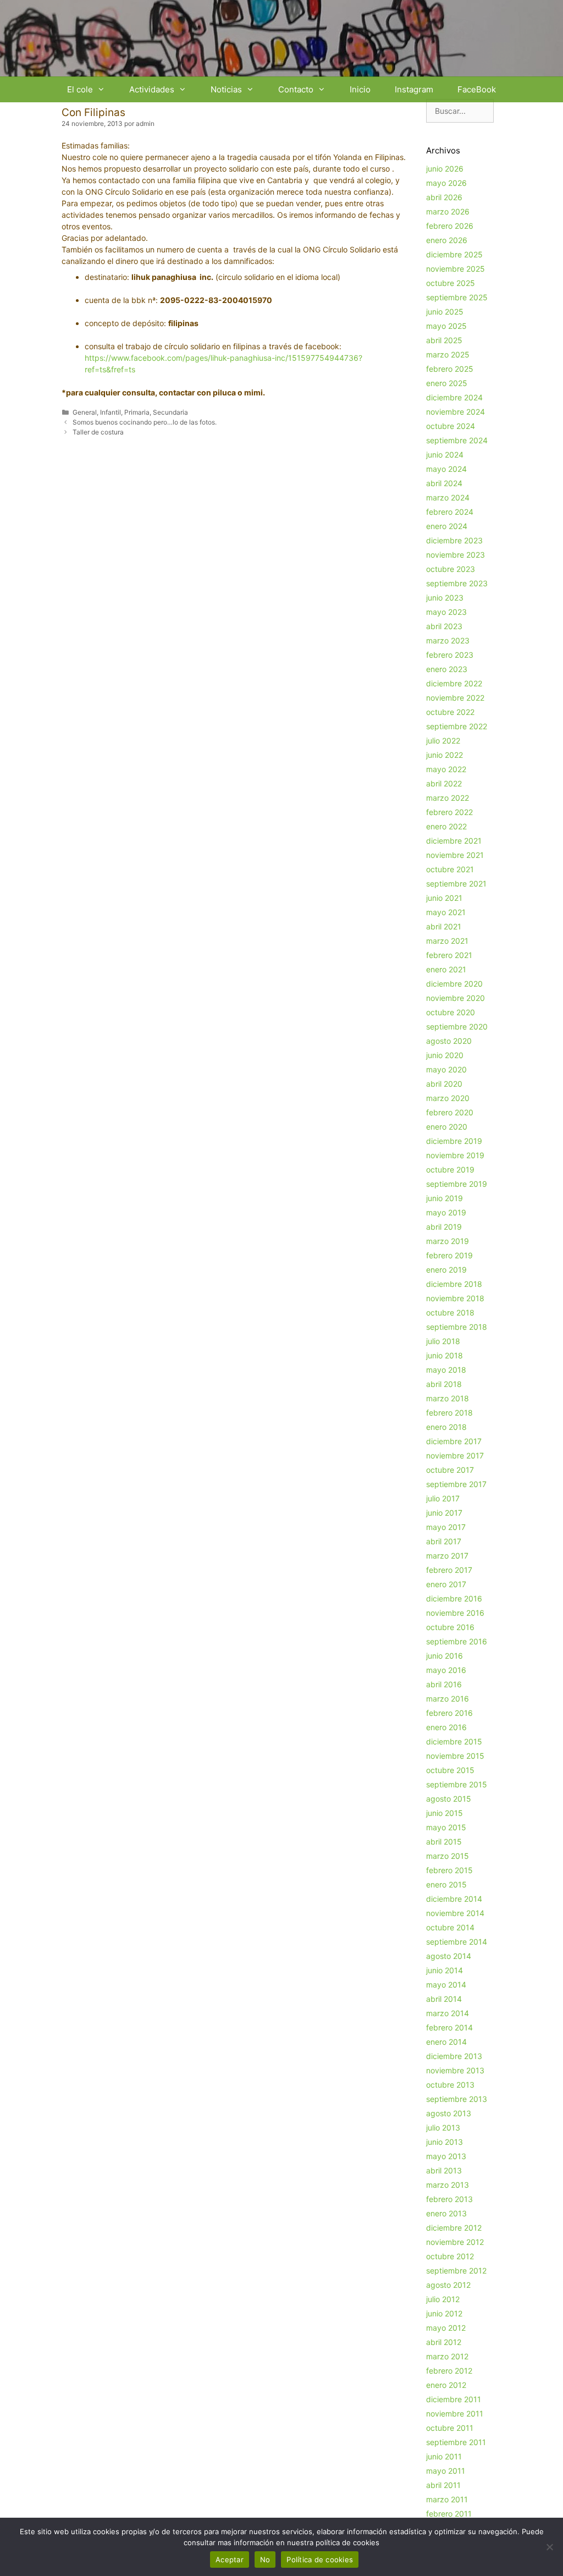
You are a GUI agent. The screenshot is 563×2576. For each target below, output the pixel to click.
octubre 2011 (450, 2428)
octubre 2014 (450, 1927)
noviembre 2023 (456, 555)
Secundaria (170, 412)
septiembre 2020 (457, 1026)
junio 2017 (444, 1513)
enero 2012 (446, 2385)
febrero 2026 (450, 226)
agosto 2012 (448, 2285)
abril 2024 (444, 483)
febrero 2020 (450, 1112)
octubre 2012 (450, 2256)
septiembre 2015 (457, 1784)
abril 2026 (444, 197)
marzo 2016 (448, 1699)
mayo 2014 (446, 1985)
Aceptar (230, 2560)
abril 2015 (444, 1842)
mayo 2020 (446, 1069)
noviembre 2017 (455, 1455)
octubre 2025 (451, 283)
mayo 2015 (446, 1827)
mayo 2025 (446, 326)
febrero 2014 (449, 2027)
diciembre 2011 (454, 2399)
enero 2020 (447, 1127)
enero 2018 (446, 1427)
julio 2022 (443, 741)
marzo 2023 (448, 640)
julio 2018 (443, 1341)
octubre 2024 (451, 426)
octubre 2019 (450, 1169)
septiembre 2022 (457, 726)
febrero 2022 (449, 812)
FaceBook (477, 89)
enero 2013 (446, 2213)
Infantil (111, 412)
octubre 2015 (450, 1770)
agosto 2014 (449, 1956)
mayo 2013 (446, 2156)
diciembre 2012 (454, 2228)
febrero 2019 (449, 1255)
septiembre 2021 (456, 884)
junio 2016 (445, 1656)
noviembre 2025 (456, 269)
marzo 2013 (448, 2185)
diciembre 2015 (454, 1741)
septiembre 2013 (457, 2099)
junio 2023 (445, 598)
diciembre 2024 (454, 397)
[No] (549, 2547)
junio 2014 (445, 1970)
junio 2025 (445, 312)
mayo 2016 (446, 1670)
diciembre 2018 (454, 1284)
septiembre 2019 (457, 1184)
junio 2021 (444, 898)
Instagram (414, 89)
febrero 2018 (449, 1413)
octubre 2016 (450, 1627)
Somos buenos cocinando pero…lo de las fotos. (145, 422)
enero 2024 (447, 526)
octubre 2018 (450, 1312)
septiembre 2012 (456, 2270)
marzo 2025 (448, 354)
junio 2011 (444, 2456)
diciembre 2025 (454, 254)
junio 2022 (445, 755)
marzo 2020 (448, 1098)
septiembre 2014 (457, 1942)
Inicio (360, 89)
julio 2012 (443, 2299)
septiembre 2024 (457, 440)
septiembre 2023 (457, 583)
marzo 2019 (448, 1241)
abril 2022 (444, 783)
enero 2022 (446, 826)
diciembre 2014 (454, 1899)
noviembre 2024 (456, 412)
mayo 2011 (446, 2471)
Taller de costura (98, 432)
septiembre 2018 (457, 1327)
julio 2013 (443, 2128)
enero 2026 (447, 240)
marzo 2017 (447, 1556)
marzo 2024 (448, 497)
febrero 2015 (449, 1870)
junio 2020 (445, 1055)
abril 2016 (444, 1684)
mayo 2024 (446, 469)
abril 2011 (443, 2485)
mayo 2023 (446, 612)
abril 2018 (444, 1384)
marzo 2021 (447, 941)
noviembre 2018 (455, 1298)
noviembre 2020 (456, 998)
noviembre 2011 (455, 2413)
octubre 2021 (450, 869)
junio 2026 (445, 169)
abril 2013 (444, 2170)
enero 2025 (447, 383)
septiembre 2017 (456, 1484)
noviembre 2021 (455, 855)
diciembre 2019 (454, 1141)
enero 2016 (446, 1727)
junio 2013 (445, 2142)
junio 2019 (445, 1198)
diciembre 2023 (454, 540)
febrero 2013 (449, 2199)
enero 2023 (447, 669)
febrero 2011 (449, 2514)
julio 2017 (443, 1498)
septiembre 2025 (457, 297)
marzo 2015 (448, 1856)
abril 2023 (444, 626)
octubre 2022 (450, 712)
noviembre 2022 (455, 698)
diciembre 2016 (454, 1598)
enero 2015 (446, 1884)
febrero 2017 (449, 1570)
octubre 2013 (450, 2085)
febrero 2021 (449, 955)
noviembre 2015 (455, 1756)
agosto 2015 (449, 1799)
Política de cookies (320, 2560)
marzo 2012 (447, 2356)
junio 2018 (445, 1355)
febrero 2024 (450, 512)
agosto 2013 (449, 2113)
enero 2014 (446, 2042)
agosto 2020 (449, 1041)
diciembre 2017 (454, 1441)
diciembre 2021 (454, 841)
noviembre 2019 (455, 1155)
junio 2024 (445, 455)
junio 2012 (444, 2313)
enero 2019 (446, 1270)
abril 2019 (444, 1227)
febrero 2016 (449, 1713)
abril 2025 (444, 340)
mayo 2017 (446, 1527)
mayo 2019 (446, 1212)
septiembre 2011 (456, 2442)
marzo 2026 (448, 211)
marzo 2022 (448, 798)
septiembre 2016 (457, 1641)
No (265, 2560)
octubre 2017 (450, 1470)
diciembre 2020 (454, 984)
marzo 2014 (448, 2013)
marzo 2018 (448, 1398)
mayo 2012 (446, 2328)
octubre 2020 (451, 1012)
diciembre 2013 (454, 2056)
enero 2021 (446, 969)
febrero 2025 (450, 369)
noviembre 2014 (455, 1913)
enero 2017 (446, 1584)
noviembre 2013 (455, 2070)
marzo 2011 (447, 2499)
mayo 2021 (446, 912)
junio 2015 (445, 1813)
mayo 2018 (446, 1370)
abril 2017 (444, 1541)
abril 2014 (444, 1999)
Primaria (137, 412)
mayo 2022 (446, 769)
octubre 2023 (451, 569)
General (85, 412)
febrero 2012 (449, 2371)
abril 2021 (444, 926)
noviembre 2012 (455, 2242)
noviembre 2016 (455, 1613)
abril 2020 (444, 1084)
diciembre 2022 (454, 683)
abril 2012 (444, 2342)
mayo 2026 (446, 183)
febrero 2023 (450, 655)
